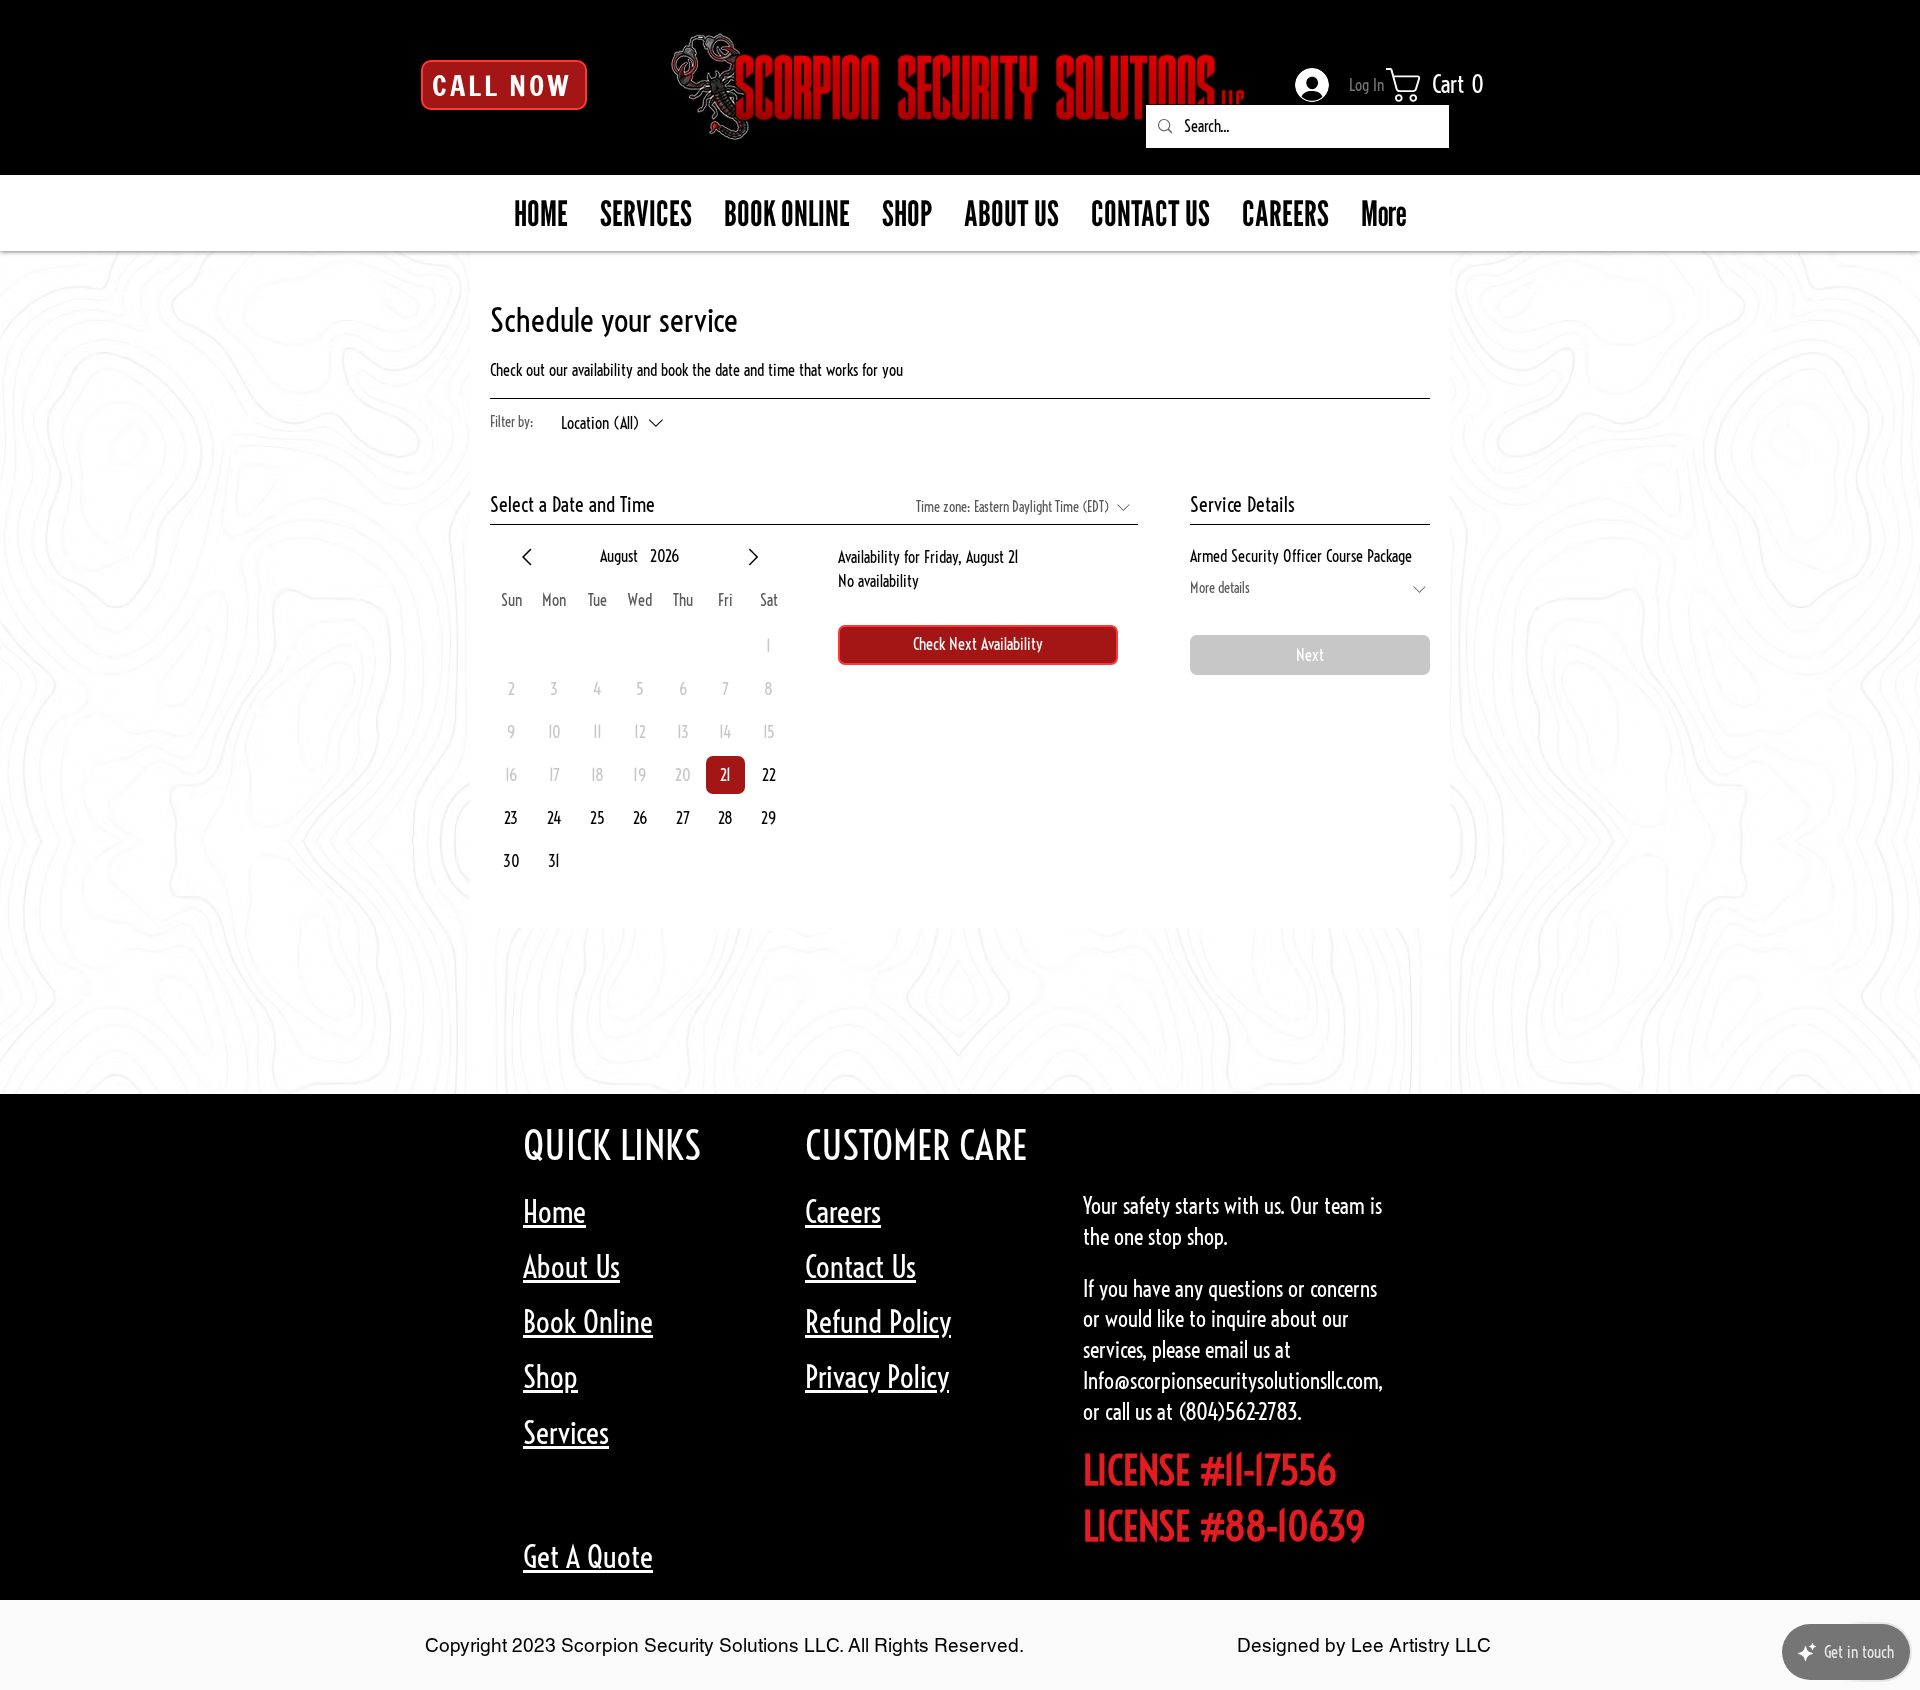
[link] (1449, 85)
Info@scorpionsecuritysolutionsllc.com (1230, 1381)
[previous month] (527, 557)
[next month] (753, 557)
